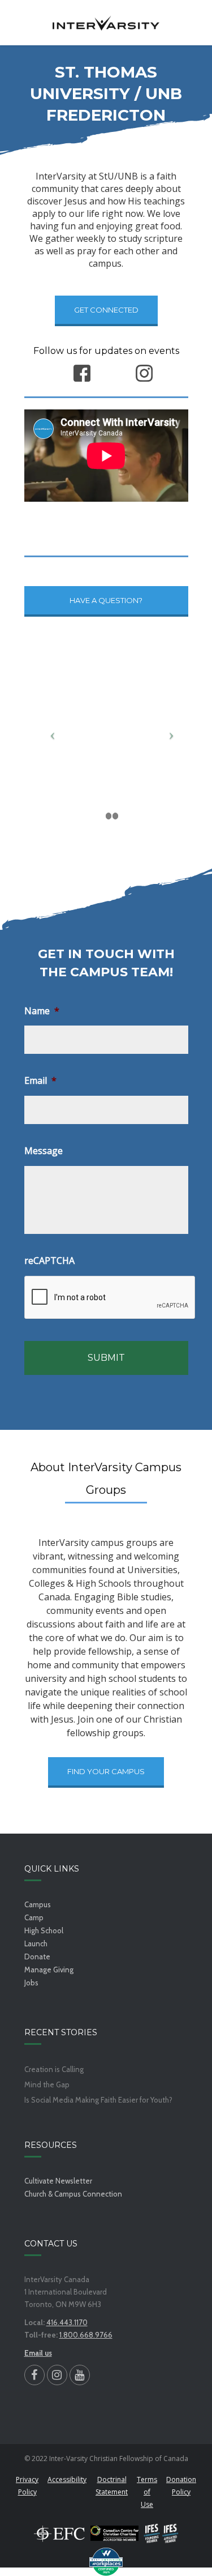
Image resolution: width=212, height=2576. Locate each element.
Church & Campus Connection (73, 2194)
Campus (38, 1904)
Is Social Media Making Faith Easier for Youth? (98, 2100)
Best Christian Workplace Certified (106, 2562)
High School (44, 1930)
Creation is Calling (54, 2069)
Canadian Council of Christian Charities (114, 2534)
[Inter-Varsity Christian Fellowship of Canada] (106, 23)
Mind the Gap (47, 2085)
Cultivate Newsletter (58, 2181)
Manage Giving (49, 1970)
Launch (36, 1943)
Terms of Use (147, 2492)
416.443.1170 (67, 2322)
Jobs (31, 1983)
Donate (37, 1956)
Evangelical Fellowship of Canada (59, 2534)
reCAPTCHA (49, 1261)
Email (40, 1081)
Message (44, 1151)
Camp (34, 1917)
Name (42, 1011)
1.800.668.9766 (86, 2335)
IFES (161, 2534)
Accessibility (67, 2479)
